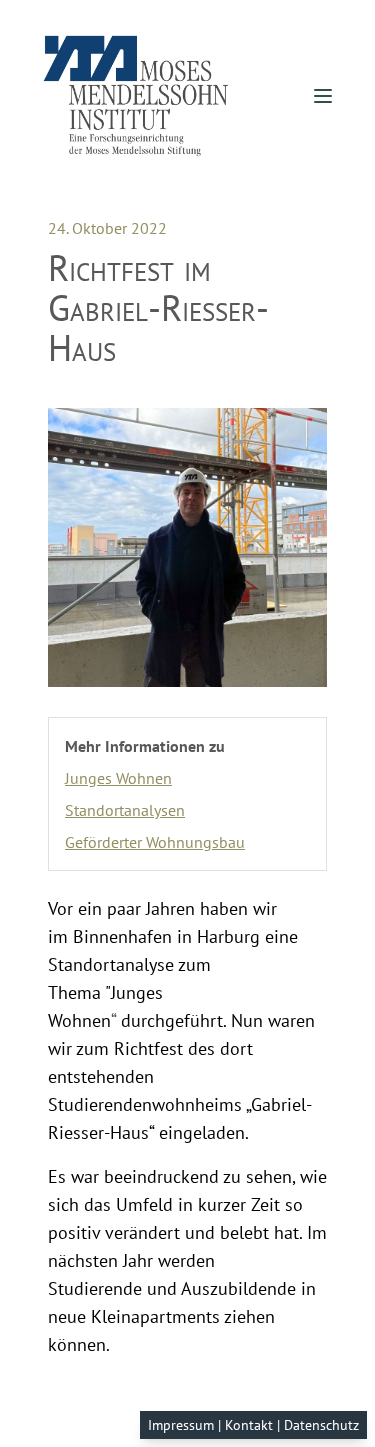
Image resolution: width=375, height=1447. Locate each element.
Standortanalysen (125, 810)
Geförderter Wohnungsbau (155, 842)
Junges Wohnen (118, 778)
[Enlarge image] (187, 547)
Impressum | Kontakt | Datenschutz (253, 1425)
